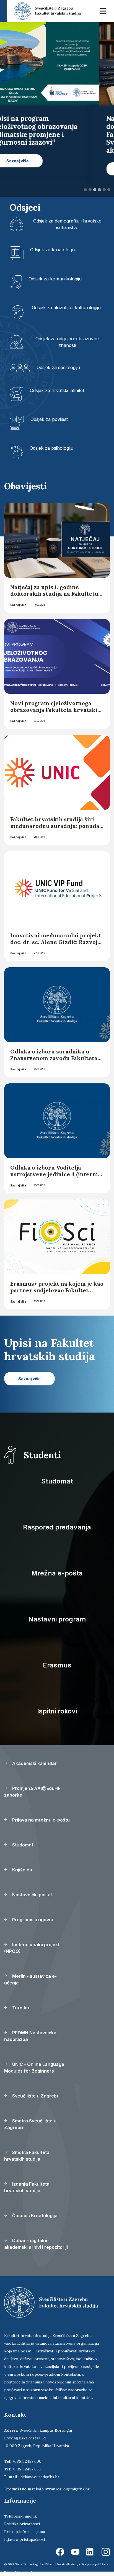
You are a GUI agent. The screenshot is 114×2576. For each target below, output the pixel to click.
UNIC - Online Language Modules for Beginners (34, 2068)
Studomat (57, 1481)
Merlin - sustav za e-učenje (30, 1979)
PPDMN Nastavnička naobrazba (30, 2036)
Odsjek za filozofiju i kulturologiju (66, 308)
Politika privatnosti (22, 2524)
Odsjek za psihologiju (51, 448)
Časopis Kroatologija (34, 2216)
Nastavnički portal (31, 1895)
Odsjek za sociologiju (58, 367)
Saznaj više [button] (32, 169)
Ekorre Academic (32, 2572)
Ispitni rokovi (57, 1711)
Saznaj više (18, 605)
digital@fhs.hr (77, 2489)
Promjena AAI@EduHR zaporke (32, 1792)
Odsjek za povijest (49, 419)
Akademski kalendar (34, 1763)
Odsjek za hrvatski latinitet (57, 390)
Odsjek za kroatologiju (53, 250)
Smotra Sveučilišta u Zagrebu (30, 2124)
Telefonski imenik (20, 2516)
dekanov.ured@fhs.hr (40, 2477)
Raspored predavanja (57, 1527)
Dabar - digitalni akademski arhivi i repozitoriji (36, 2244)
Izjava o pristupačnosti (25, 2539)
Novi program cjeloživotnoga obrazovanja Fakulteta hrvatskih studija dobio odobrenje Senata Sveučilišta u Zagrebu (56, 713)
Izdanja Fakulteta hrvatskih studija (27, 2187)
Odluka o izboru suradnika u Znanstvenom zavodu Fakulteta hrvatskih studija (54, 1058)
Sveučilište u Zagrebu (35, 2096)
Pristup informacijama (24, 2532)
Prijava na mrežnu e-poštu (40, 1820)
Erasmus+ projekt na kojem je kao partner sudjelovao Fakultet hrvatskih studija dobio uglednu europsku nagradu (57, 1294)
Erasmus (57, 1665)
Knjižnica (22, 1870)
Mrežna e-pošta (57, 1573)
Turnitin (20, 2008)
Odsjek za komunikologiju (55, 279)
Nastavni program (57, 1619)
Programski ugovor (32, 1920)
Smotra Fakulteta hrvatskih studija (27, 2156)
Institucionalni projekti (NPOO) (32, 1948)
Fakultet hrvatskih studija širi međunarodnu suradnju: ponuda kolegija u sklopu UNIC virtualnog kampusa (55, 829)
